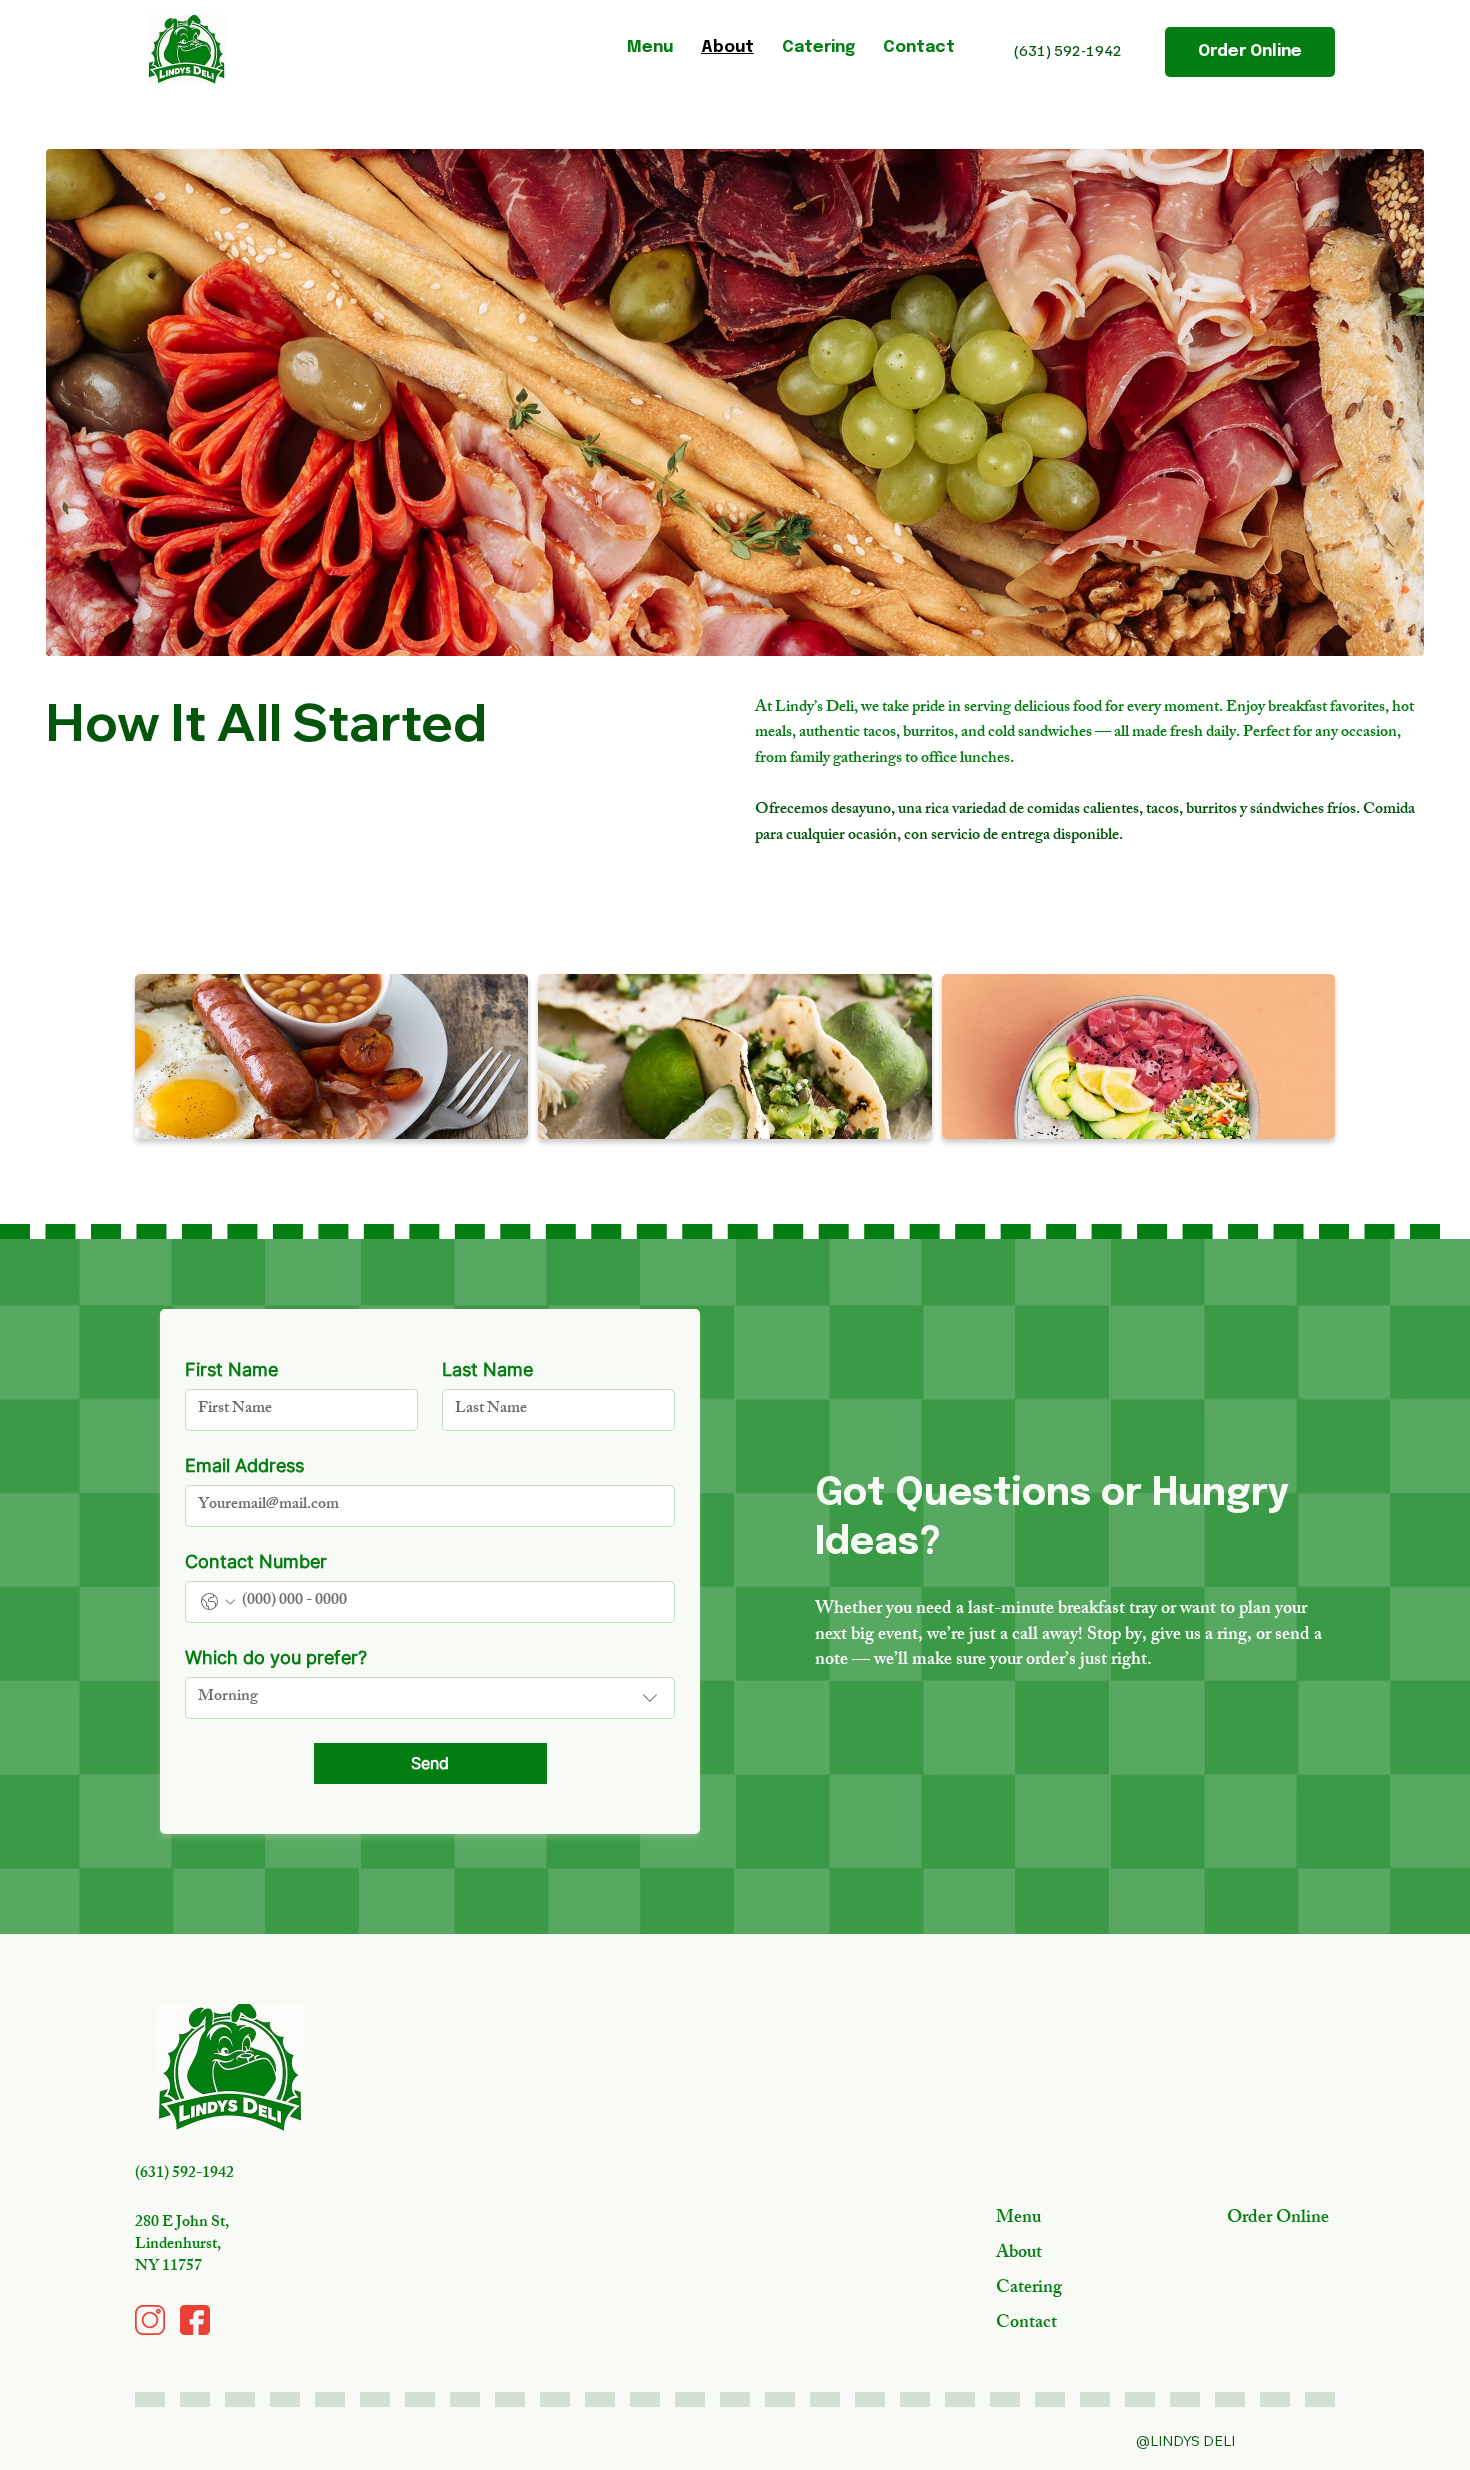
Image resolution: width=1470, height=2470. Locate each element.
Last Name (487, 1369)
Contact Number (256, 1561)
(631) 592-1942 (1068, 50)
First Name (231, 1369)
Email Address (244, 1465)
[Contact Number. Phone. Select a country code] (218, 1602)
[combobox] (430, 1698)
